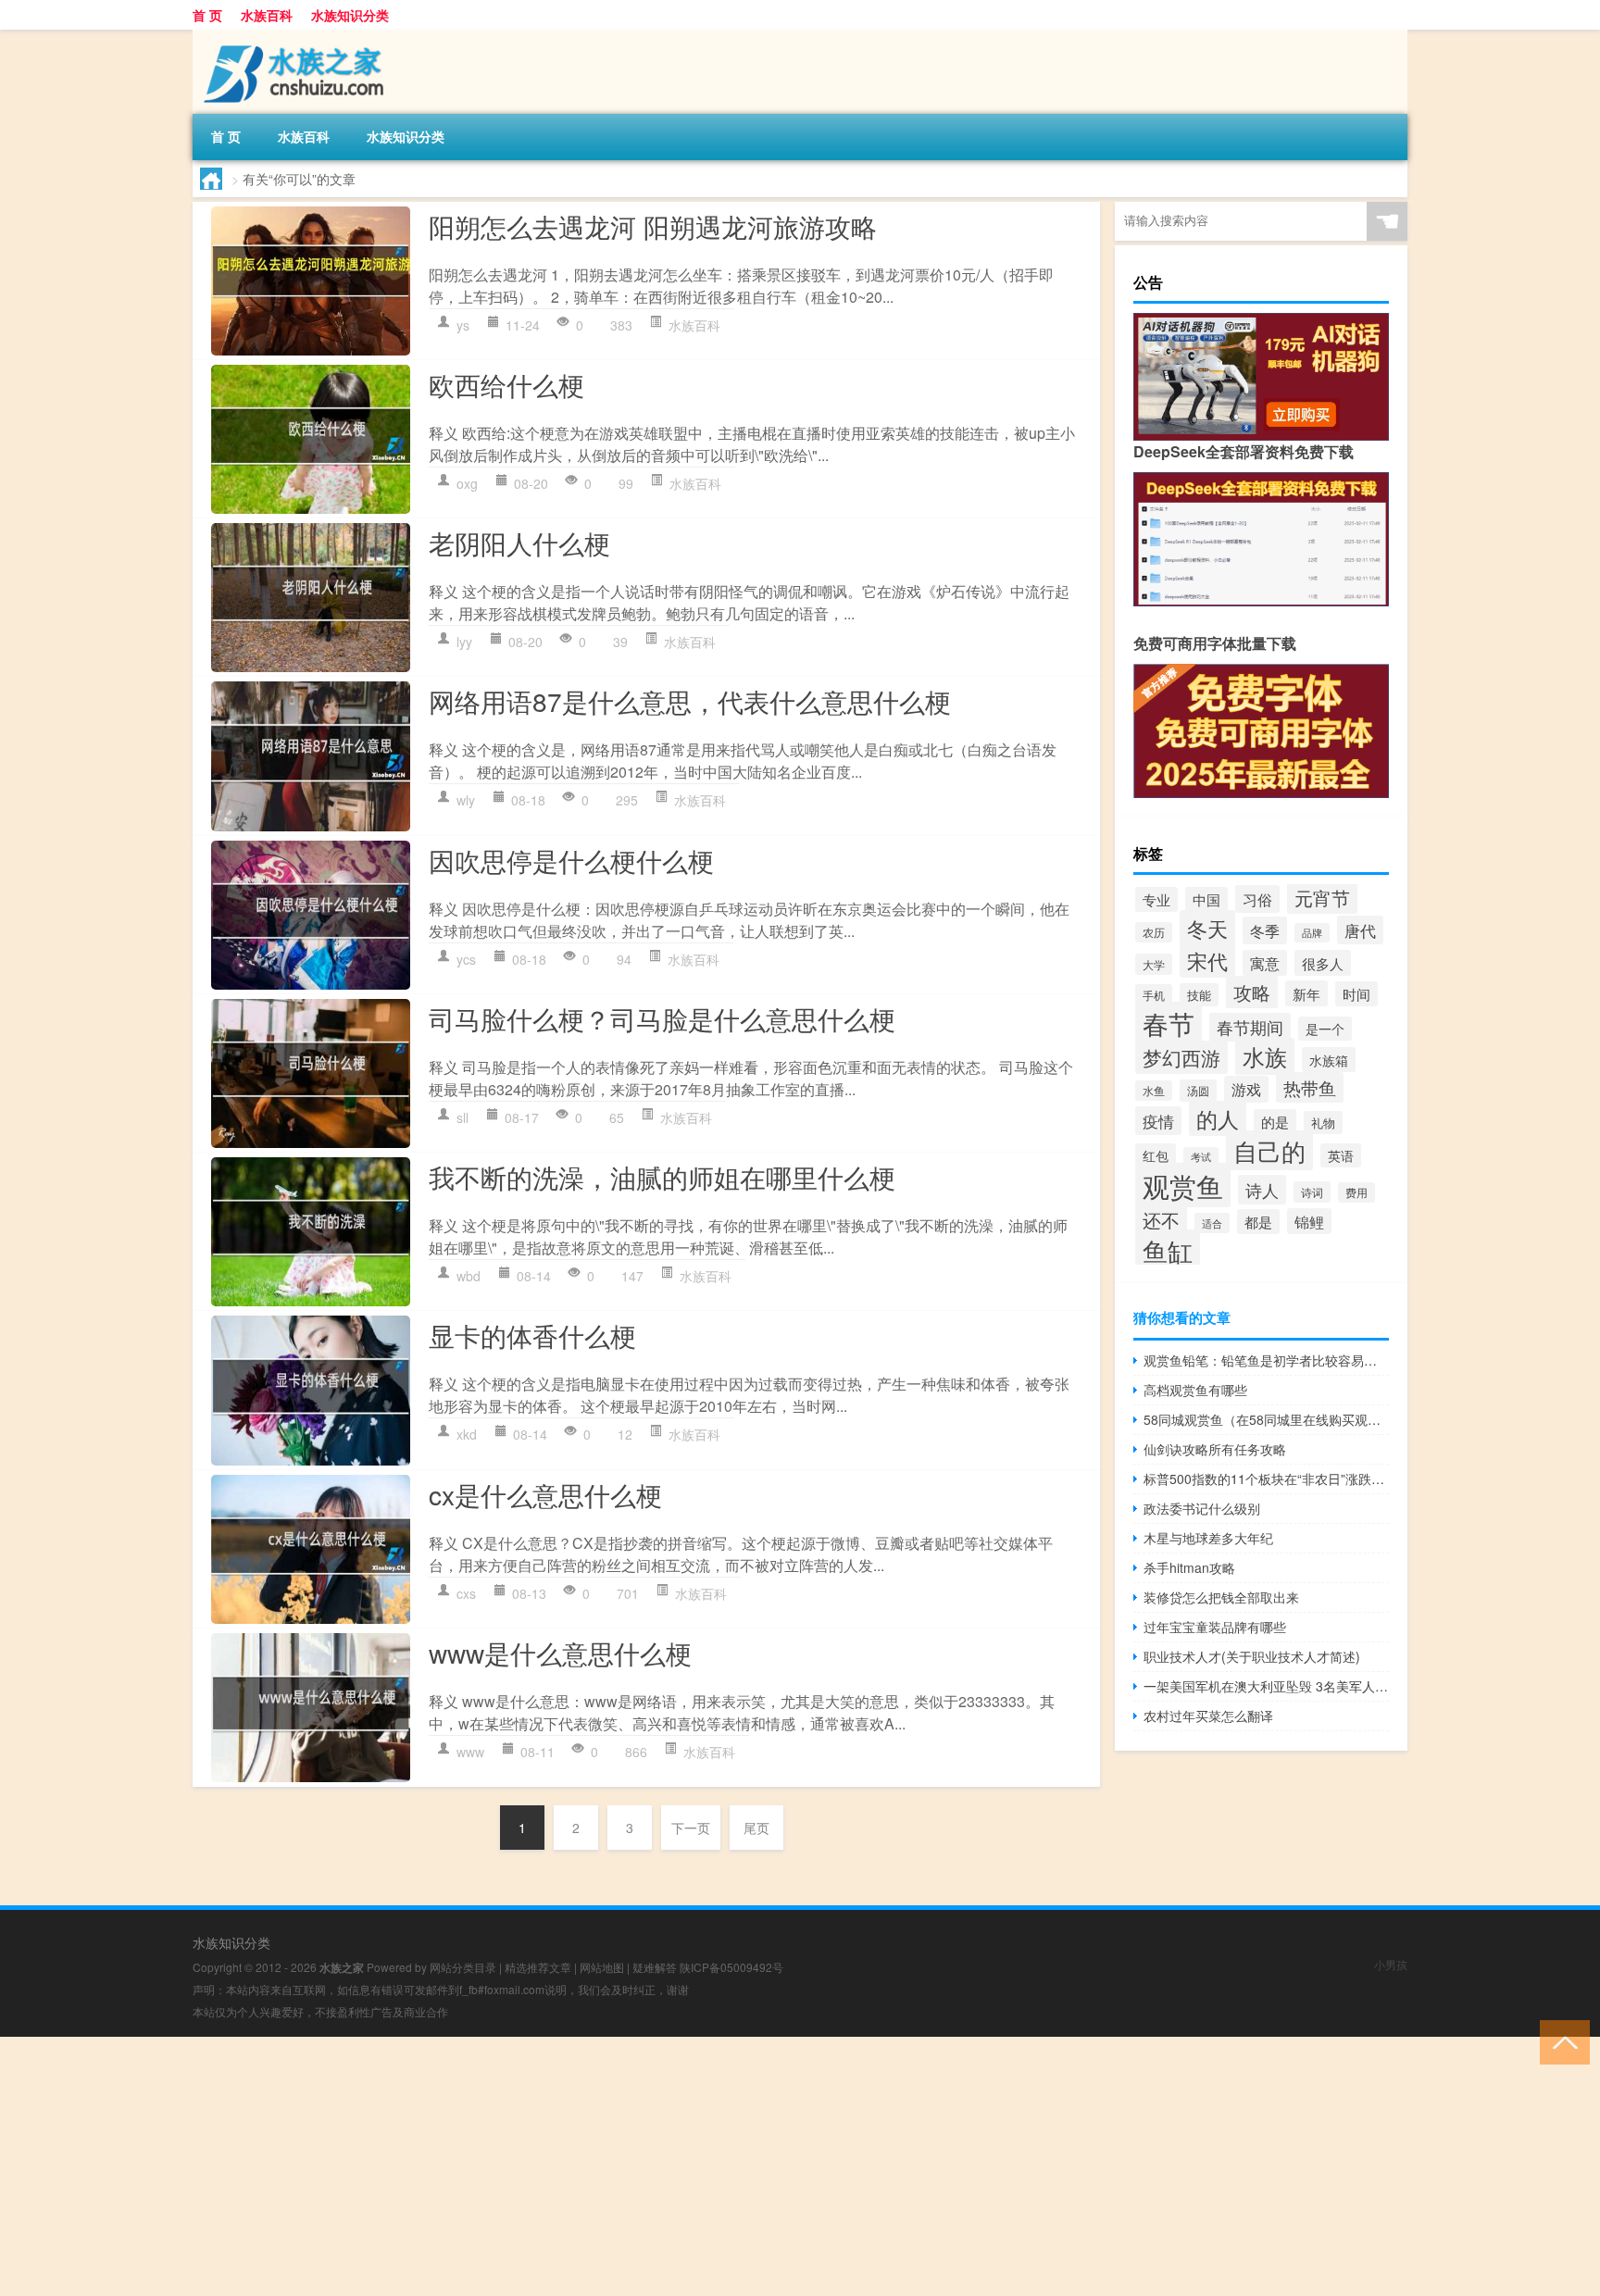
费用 (1356, 1192)
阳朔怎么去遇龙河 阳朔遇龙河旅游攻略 (653, 226)
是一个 (1325, 1029)
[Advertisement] (556, 2166)
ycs (466, 959)
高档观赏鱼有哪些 (1195, 1390)
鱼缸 (1168, 1250)
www (470, 1752)
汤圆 (1198, 1091)
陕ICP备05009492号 (731, 1967)
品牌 (1312, 933)
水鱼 (1154, 1091)
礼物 (1323, 1123)
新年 (1306, 993)
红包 (1156, 1155)
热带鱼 (1310, 1087)
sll (462, 1117)
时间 (1356, 994)
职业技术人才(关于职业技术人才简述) (1252, 1656)
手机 (1154, 995)
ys (463, 325)
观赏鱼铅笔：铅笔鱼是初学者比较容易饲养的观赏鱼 (1266, 1360)
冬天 (1207, 928)
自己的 (1269, 1150)
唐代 (1360, 930)
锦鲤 (1309, 1221)
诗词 (1312, 1192)
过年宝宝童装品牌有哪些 (1215, 1627)
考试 (1201, 1157)
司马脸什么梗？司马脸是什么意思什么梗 (662, 1018)
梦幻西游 (1181, 1057)
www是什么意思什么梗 (560, 1653)
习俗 (1257, 899)
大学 (1154, 964)
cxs (466, 1593)
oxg (467, 483)
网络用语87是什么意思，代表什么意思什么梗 (690, 701)
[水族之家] (290, 36)
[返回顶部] (1561, 2041)
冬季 (1265, 930)
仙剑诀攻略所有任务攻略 (1215, 1449)
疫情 (1158, 1121)
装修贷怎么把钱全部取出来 (1221, 1597)
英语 (1341, 1155)
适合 (1212, 1223)
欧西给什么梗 (506, 384)
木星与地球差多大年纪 (1208, 1538)
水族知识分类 (350, 15)
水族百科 (267, 15)
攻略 (1252, 992)
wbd (469, 1276)
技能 (1199, 995)
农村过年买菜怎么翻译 (1208, 1716)
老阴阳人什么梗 (519, 543)
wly (466, 800)
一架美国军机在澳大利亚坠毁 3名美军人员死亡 (1266, 1686)
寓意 (1265, 963)
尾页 (756, 1828)
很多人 (1323, 963)
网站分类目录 (463, 1967)
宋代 (1207, 961)
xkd (467, 1434)
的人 (1218, 1118)
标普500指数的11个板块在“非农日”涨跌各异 (1266, 1479)
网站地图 (602, 1967)
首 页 (207, 15)
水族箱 (1329, 1060)
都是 (1258, 1222)
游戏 (1246, 1089)
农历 (1154, 932)
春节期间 (1250, 1027)
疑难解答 (655, 1967)
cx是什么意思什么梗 (545, 1494)
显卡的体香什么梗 (532, 1335)
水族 (1265, 1056)
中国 (1206, 899)
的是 (1275, 1122)
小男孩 (1391, 1964)
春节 (1169, 1023)
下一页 (691, 1828)
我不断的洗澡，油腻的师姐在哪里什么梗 (662, 1177)
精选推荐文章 (538, 1967)
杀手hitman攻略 (1189, 1567)
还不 (1161, 1220)
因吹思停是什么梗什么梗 (571, 860)
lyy (464, 642)
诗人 (1262, 1190)
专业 (1156, 899)
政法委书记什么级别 (1202, 1508)
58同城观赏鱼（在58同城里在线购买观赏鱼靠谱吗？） (1266, 1419)
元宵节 (1322, 898)
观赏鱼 (1183, 1185)
